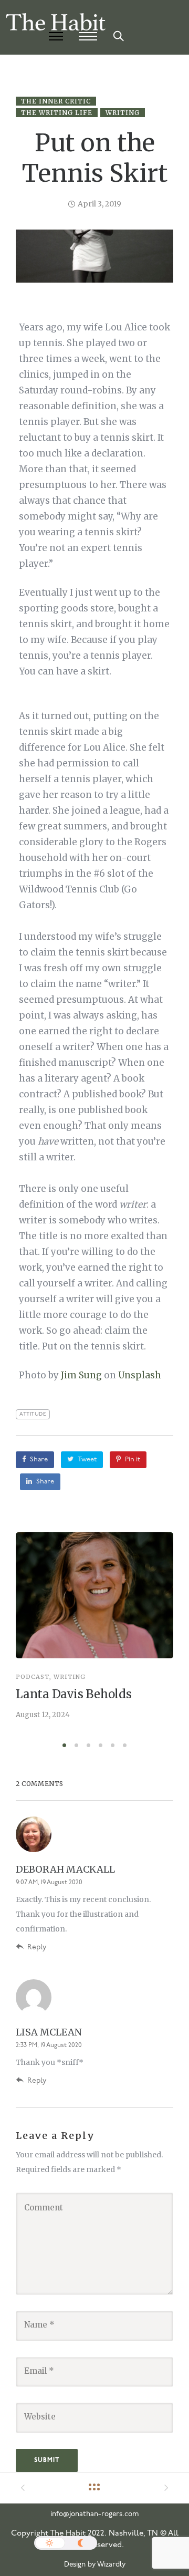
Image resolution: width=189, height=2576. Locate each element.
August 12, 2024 (43, 1715)
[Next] (169, 1634)
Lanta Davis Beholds (74, 1694)
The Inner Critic (56, 101)
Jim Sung (81, 1375)
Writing (123, 113)
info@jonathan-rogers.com (95, 2514)
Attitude (33, 1414)
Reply (37, 1947)
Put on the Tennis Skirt (95, 158)
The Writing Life (57, 113)
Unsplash (140, 1375)
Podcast (33, 1677)
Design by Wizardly (95, 2565)
